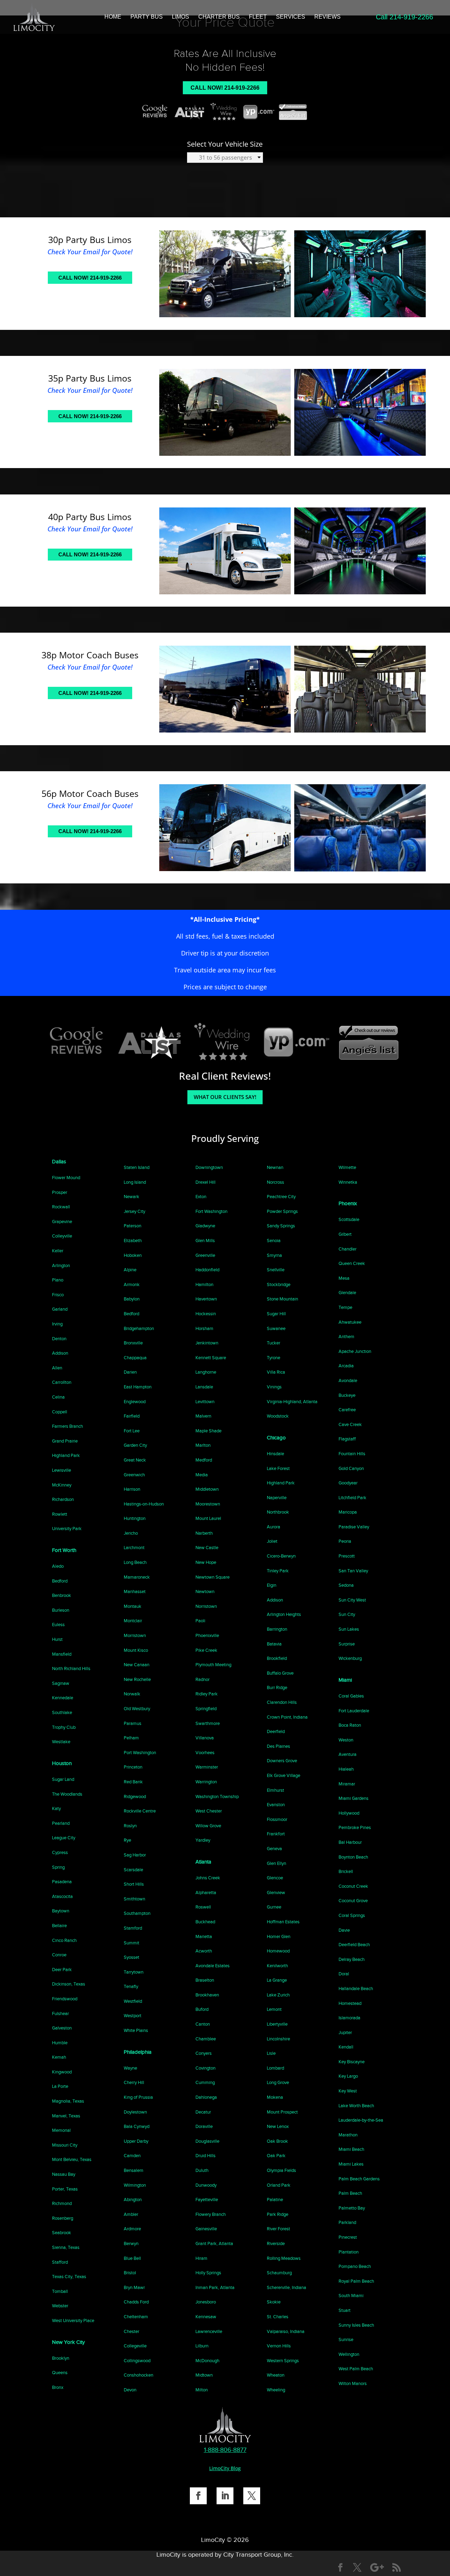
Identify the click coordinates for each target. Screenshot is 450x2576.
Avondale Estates (213, 1966)
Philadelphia (138, 2052)
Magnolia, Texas (68, 2101)
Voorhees (205, 1753)
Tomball (60, 2291)
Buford (202, 2009)
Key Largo (348, 2076)
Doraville (204, 2126)
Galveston (62, 2028)
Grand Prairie (65, 1441)
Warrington (206, 1782)
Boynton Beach (353, 1857)
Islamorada (349, 2018)
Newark (131, 1197)
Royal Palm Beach (356, 2281)
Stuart (345, 2310)
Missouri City (65, 2145)
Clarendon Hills (282, 1702)
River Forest (278, 2229)
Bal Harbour (350, 1842)
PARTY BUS (147, 17)
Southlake (62, 1712)
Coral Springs (352, 1915)
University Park (67, 1529)
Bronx (58, 2387)
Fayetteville (207, 2200)
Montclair (133, 1621)
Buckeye (347, 1395)
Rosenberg (63, 2218)
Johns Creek (208, 1878)
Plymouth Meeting (213, 1665)
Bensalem (134, 2170)
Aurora (274, 1527)
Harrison (132, 1489)
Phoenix (348, 1203)
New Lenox (278, 2126)
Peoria (345, 1541)
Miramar (347, 1784)
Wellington (349, 2354)
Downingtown (209, 1167)
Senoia (274, 1241)
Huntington (135, 1518)
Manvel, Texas (66, 2116)
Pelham (131, 1738)
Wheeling (276, 2390)
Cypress (60, 1852)
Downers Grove (282, 1761)
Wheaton (276, 2375)
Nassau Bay (64, 2174)
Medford (204, 1460)
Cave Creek (350, 1424)
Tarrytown (134, 1972)
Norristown (206, 1606)
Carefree (347, 1410)
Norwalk (132, 1694)
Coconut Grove (353, 1901)
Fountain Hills (352, 1454)
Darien (130, 1372)
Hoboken (133, 1255)
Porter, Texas (65, 2189)
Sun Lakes (349, 1629)
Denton (59, 1339)
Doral (344, 1974)
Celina (58, 1397)
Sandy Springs (281, 1226)
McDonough (207, 2361)
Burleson (61, 1610)
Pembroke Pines (355, 1827)
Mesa (344, 1278)
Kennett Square (211, 1358)
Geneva (274, 1849)
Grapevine (62, 1222)
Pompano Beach (355, 2266)
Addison (60, 1353)
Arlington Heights (284, 1614)
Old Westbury (137, 1709)
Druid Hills (205, 2156)
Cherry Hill (134, 2082)
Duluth (202, 2170)
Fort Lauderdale (354, 1711)
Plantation (349, 2252)
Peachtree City (281, 1197)
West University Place (73, 2321)
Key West (348, 2091)
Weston (346, 1740)
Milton (202, 2390)
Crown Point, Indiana (287, 1717)
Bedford (60, 1581)
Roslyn (130, 1826)
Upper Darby (136, 2141)
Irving (57, 1324)
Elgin (272, 1585)
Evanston (276, 1805)
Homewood (278, 1951)
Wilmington (135, 2185)
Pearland (61, 1823)
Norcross (275, 1182)
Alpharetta (206, 1893)
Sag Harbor (135, 1855)
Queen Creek (352, 1263)
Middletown (207, 1489)
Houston (62, 1763)
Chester (131, 2331)
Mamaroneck (137, 1577)
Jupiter (345, 2032)
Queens (60, 2373)
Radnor (202, 1679)
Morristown (135, 1635)
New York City (68, 2342)
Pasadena (62, 1882)
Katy (56, 1808)
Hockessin (206, 1314)
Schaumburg (279, 2273)
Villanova (205, 1738)
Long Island (135, 1182)
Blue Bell (132, 2258)
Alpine (130, 1270)
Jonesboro (206, 2302)
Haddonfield (207, 1270)
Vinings (274, 1387)
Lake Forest (278, 1468)
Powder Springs (282, 1211)
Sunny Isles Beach (356, 2325)
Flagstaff (347, 1439)
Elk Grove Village (284, 1775)
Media (202, 1475)
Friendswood (65, 1999)
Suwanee (276, 1328)
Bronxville (133, 1343)
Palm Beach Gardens (359, 2179)
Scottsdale (349, 1219)
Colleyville (62, 1236)
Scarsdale (133, 1870)
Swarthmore (208, 1723)
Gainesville (206, 2229)
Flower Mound (66, 1178)
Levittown (205, 1402)
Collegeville (135, 2346)
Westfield (133, 2001)
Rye (127, 1840)
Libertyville (277, 2024)
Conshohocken (139, 2375)
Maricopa (348, 1512)
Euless (58, 1625)
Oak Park (276, 2156)
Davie (344, 1930)
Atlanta (203, 1862)
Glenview (276, 1893)
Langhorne (206, 1372)
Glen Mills (205, 1241)
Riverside (276, 2243)
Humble (60, 2043)
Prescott (347, 1556)
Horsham (204, 1328)
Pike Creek (206, 1650)
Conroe (59, 1955)
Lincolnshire (278, 2039)
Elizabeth (133, 1241)
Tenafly (131, 1986)
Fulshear (60, 2014)
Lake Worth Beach (356, 2106)
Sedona (346, 1585)
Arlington (61, 1265)
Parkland (347, 2222)
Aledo (58, 1566)
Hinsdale (275, 1454)
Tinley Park (278, 1571)
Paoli (200, 1621)
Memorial (61, 2130)
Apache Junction (355, 1351)
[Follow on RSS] (397, 2568)
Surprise (347, 1644)
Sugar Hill (276, 1314)
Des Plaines (278, 1746)
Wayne (130, 2068)
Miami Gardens (353, 1798)
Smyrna (274, 1255)
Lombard (275, 2068)
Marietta (204, 1936)
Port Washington (140, 1753)
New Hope (206, 1562)
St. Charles (278, 2317)
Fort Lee (132, 1431)
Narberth (204, 1533)
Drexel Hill (205, 1182)
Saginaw (61, 1683)
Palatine (275, 2200)
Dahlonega (206, 2097)
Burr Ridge (277, 1687)
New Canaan (137, 1665)
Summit (131, 1943)
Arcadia (346, 1366)
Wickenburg (350, 1658)
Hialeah (346, 1769)
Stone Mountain (282, 1299)
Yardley (203, 1840)
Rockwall (61, 1207)
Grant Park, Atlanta (214, 2243)
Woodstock (278, 1416)
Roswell (203, 1907)
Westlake (61, 1742)
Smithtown (134, 1899)
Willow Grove (208, 1826)
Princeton (133, 1767)
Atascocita (62, 1896)
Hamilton (204, 1284)
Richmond (62, 2203)
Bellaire (59, 1926)
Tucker (274, 1343)
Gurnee (274, 1907)
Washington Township (217, 1797)
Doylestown (135, 2112)
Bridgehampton (139, 1328)
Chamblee (206, 2039)
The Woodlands (67, 1794)
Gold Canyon (351, 1468)
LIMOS (181, 17)
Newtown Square (213, 1577)
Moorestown (208, 1504)
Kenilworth (277, 1966)
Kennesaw (206, 2317)
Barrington (277, 1629)
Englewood (135, 1402)
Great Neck (135, 1460)
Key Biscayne (352, 2062)
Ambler (131, 2214)
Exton (201, 1197)
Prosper (60, 1192)
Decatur (203, 2112)
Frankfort (276, 1834)
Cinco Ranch (64, 1940)
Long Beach (135, 1562)
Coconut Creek (353, 1886)
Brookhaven (207, 1995)
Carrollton (62, 1382)
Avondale (348, 1380)
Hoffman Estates (283, 1922)
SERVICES (291, 17)
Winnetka (348, 1182)
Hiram (201, 2258)
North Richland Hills (71, 1669)
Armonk (132, 1284)
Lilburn (202, 2346)
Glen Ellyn (277, 1863)
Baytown (61, 1911)
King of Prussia (138, 2097)
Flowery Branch (211, 2214)
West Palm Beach (356, 2369)
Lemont (274, 2009)
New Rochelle (137, 1679)
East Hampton (138, 1387)
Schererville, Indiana (287, 2287)
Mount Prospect (282, 2112)
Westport (133, 2016)
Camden (132, 2156)
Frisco (58, 1295)
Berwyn (131, 2243)
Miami (345, 1680)
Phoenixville (207, 1635)
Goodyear (348, 1483)
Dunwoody (206, 2185)
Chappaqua (135, 1358)
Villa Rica (276, 1372)
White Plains (136, 2030)
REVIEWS (327, 17)
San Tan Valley (353, 1571)
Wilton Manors (353, 2383)
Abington (133, 2200)
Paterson (133, 1226)
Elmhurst (275, 1790)
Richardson (63, 1499)
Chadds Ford (136, 2302)
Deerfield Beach (354, 1945)
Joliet (272, 1541)
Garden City (135, 1445)
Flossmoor (277, 1819)
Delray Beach (352, 1959)
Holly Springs (208, 2273)
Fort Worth (64, 1550)
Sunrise (346, 2340)
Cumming (205, 2082)
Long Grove (278, 2082)
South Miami (351, 2296)
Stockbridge (279, 1284)
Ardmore (132, 2229)
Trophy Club (64, 1727)
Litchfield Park (352, 1498)
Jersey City (134, 1211)
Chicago (276, 1438)
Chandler (348, 1249)
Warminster (207, 1767)
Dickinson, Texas (69, 1984)
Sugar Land (63, 1779)
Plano (58, 1280)
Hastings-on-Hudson (144, 1504)
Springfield (206, 1709)
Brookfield (277, 1658)
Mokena (275, 2097)
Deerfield (276, 1731)
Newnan (275, 1167)
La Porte (60, 2086)
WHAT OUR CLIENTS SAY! (225, 1097)
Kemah (59, 2057)
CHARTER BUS (219, 17)
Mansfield (62, 1654)
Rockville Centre (140, 1811)
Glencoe (275, 1878)
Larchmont (134, 1548)
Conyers (204, 2053)
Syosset (131, 1957)
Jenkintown (207, 1343)
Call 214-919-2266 (404, 17)
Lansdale (204, 1387)
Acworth (204, 1951)
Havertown (206, 1299)
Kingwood (62, 2072)
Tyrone (274, 1358)
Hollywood (349, 1813)
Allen (57, 1368)
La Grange (277, 1980)
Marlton (203, 1445)
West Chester (209, 1811)
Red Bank (133, 1782)
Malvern (203, 1416)
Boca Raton (350, 1725)
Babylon (132, 1299)
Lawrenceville (209, 2331)
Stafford (60, 2262)
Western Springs (283, 2361)
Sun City (347, 1614)
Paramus (133, 1723)
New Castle (207, 1548)
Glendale (347, 1293)
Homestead (350, 2003)
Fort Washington (211, 1211)
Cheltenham (136, 2317)
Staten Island (137, 1167)
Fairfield (132, 1416)
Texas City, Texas (69, 2277)
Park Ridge (278, 2214)
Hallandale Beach (356, 1989)
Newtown (205, 1591)
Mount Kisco (136, 1650)
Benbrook (62, 1595)
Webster (60, 2306)
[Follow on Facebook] (198, 2496)
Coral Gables (351, 1696)
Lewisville (62, 1470)
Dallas (59, 1162)
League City (64, 1838)
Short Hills (134, 1884)
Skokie (274, 2302)
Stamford (133, 1928)
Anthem (346, 1337)
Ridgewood (135, 1797)
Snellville (276, 1270)
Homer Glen (279, 1936)
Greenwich (134, 1475)
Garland (60, 1309)
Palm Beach (350, 2193)
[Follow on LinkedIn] (225, 2496)
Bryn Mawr (134, 2287)
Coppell (60, 1412)
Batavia (274, 1644)
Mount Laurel (208, 1518)
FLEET (258, 17)
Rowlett (60, 1514)
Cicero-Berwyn (281, 1556)
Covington (205, 2068)
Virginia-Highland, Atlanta (292, 1402)
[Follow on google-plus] (377, 2568)
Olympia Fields (281, 2170)
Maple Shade (208, 1431)
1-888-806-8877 (225, 2450)
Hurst (57, 1639)
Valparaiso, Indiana (286, 2331)
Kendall (346, 2047)
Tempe (345, 1307)
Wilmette (347, 1167)
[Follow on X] (252, 2496)
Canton (203, 2024)
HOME (113, 17)
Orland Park (279, 2185)
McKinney (62, 1485)
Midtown (204, 2375)
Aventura (348, 1754)
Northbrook (278, 1512)
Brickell (346, 1871)
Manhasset (135, 1591)
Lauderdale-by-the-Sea (361, 2120)
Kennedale (63, 1698)
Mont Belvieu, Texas (72, 2159)
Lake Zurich (278, 1995)
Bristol (130, 2273)
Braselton (205, 1980)
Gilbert (345, 1234)
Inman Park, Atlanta (215, 2287)
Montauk (133, 1606)
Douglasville (207, 2141)
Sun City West (352, 1600)
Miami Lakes (351, 2164)
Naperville (277, 1498)
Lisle (271, 2053)
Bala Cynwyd (137, 2126)
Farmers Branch (67, 1426)
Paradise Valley (354, 1527)
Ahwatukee (350, 1322)
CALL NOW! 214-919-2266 (225, 88)
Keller (58, 1251)
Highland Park (66, 1455)
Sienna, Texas (66, 2247)
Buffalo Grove (280, 1673)
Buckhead (205, 1922)
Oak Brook (277, 2141)
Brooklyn (61, 2358)
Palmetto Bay (352, 2208)
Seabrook (62, 2233)
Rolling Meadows (284, 2258)
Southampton (137, 1913)
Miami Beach (351, 2149)
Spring (58, 1867)
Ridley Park (207, 1694)
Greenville (205, 1255)
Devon (130, 2390)
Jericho (131, 1533)
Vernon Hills (279, 2346)
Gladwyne (205, 1226)
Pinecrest (348, 2237)
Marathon (348, 2135)
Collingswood (137, 2361)
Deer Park (62, 1970)
